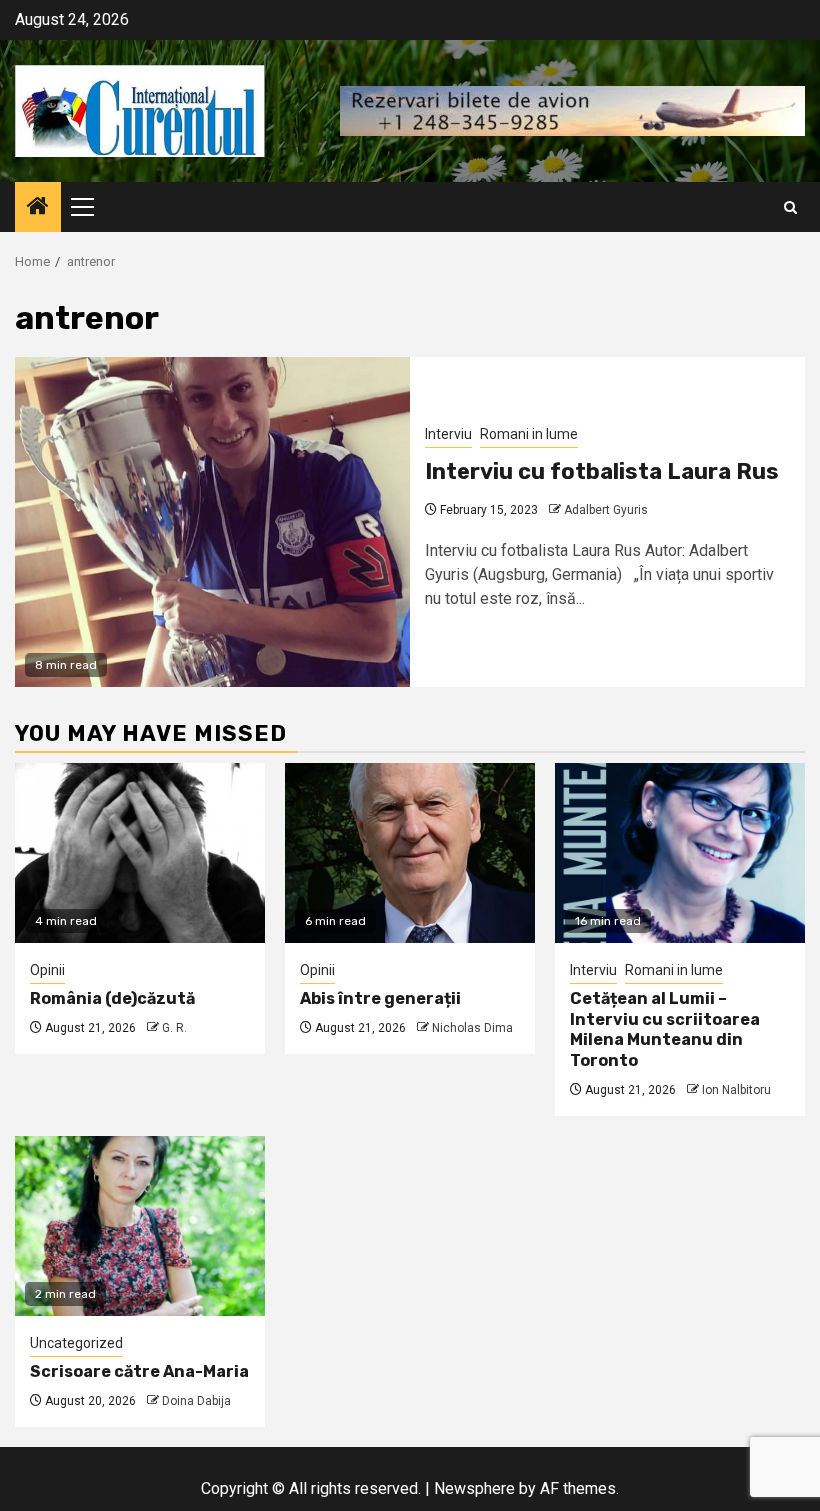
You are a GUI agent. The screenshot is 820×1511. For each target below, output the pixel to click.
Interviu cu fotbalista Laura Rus (602, 471)
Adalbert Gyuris (606, 510)
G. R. (174, 1028)
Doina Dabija (196, 1401)
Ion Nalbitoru (736, 1090)
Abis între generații (380, 998)
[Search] (790, 207)
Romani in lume (529, 434)
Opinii (47, 970)
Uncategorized (76, 1343)
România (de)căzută (112, 998)
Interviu (448, 434)
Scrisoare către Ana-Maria (139, 1371)
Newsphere (474, 1488)
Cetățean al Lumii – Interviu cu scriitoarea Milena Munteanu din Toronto (665, 1029)
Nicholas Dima (472, 1028)
